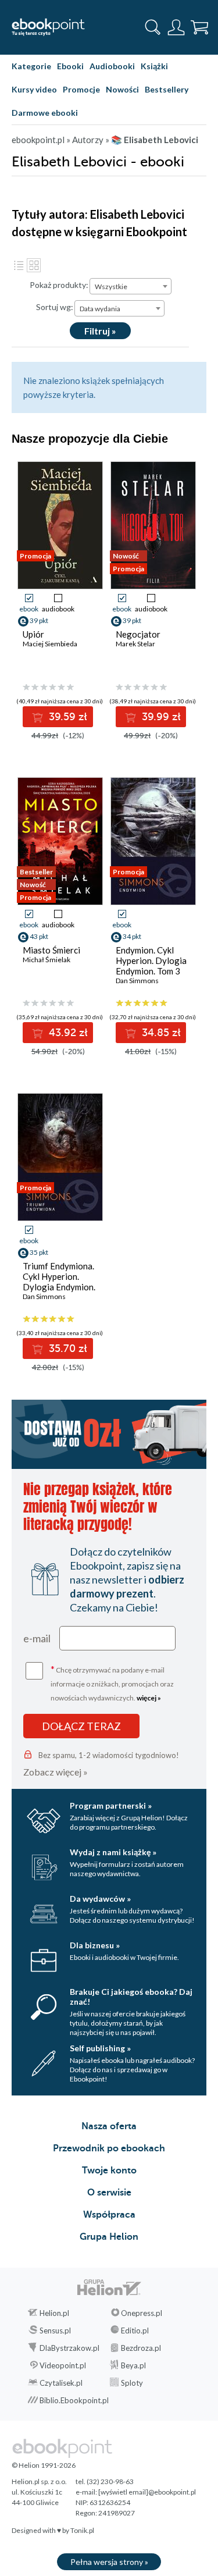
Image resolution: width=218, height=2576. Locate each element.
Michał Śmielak (47, 960)
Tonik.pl (82, 2530)
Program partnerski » (111, 1805)
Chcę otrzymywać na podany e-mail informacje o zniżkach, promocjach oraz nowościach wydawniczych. (112, 1683)
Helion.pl (54, 2313)
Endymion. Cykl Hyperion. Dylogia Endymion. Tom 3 (151, 960)
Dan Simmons (137, 981)
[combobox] (131, 286)
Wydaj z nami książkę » (113, 1852)
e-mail (37, 1638)
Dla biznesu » (95, 1945)
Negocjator (138, 634)
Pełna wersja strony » (109, 2562)
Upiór (33, 634)
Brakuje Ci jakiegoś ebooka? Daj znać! (131, 1997)
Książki (154, 66)
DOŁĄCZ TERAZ (81, 1726)
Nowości (122, 89)
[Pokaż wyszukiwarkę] (153, 27)
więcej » (149, 1698)
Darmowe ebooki (45, 113)
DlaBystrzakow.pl (69, 2348)
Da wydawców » (100, 1899)
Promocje (81, 89)
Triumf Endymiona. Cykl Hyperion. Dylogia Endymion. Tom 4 (59, 1282)
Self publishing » (100, 2048)
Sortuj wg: (55, 307)
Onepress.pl (142, 2313)
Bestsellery (167, 89)
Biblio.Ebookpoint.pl (74, 2400)
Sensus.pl (55, 2331)
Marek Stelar (135, 644)
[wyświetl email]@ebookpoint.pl (147, 2492)
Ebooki (70, 66)
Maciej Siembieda (50, 644)
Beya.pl (133, 2365)
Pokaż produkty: (59, 285)
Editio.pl (135, 2331)
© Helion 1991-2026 (44, 2465)
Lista (19, 265)
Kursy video (34, 89)
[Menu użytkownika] (176, 27)
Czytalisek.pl (61, 2383)
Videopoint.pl (63, 2365)
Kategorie (31, 66)
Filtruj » (100, 331)
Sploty (132, 2383)
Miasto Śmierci (51, 950)
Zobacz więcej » (56, 1772)
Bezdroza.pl (141, 2348)
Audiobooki (112, 66)
